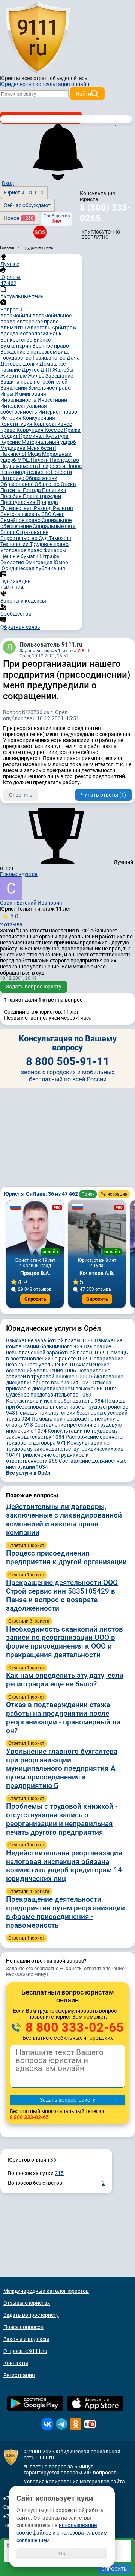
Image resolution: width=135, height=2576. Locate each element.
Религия (63, 508)
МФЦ (24, 460)
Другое (31, 370)
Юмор (61, 562)
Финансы (55, 550)
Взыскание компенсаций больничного (64, 1343)
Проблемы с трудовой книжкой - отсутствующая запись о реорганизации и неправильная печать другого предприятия (62, 1819)
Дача (73, 358)
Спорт (8, 532)
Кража (72, 430)
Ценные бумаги (20, 556)
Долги (31, 364)
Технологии (15, 544)
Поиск (88, 1194)
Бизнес (42, 340)
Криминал (32, 436)
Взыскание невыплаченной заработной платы (58, 1349)
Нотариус (13, 478)
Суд (44, 538)
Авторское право (38, 322)
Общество (48, 484)
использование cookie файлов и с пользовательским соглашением (62, 2533)
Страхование (32, 532)
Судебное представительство (49, 1395)
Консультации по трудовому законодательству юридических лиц (65, 1449)
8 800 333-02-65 (73, 2027)
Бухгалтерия (16, 346)
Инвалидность (19, 400)
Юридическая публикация (33, 568)
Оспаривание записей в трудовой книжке (58, 1374)
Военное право (51, 346)
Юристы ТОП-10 (24, 193)
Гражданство (50, 358)
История (11, 418)
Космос (54, 430)
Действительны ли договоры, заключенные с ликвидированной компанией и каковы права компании (64, 1519)
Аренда (10, 334)
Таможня (60, 538)
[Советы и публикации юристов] (37, 37)
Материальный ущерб (49, 442)
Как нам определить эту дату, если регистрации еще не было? (65, 1680)
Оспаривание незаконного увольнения (64, 1362)
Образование (17, 484)
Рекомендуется (19, 874)
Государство (16, 358)
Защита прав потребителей (34, 382)
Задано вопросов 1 (40, 651)
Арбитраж (64, 328)
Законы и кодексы (26, 2339)
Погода (32, 490)
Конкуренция (39, 418)
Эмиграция (39, 562)
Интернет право (58, 412)
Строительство (19, 538)
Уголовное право (22, 550)
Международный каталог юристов (46, 2291)
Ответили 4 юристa (29, 1891)
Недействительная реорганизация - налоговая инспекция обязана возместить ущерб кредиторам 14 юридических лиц (66, 1866)
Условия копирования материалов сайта (74, 2482)
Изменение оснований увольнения (58, 1368)
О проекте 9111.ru (25, 2351)
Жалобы (63, 370)
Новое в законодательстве (41, 469)
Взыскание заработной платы (50, 1340)
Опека (68, 484)
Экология (13, 562)
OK (62, 2553)
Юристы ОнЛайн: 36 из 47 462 (42, 1194)
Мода (35, 454)
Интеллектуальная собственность (24, 409)
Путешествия (17, 508)
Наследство (64, 460)
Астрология (34, 334)
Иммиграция (30, 394)
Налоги (40, 460)
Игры (7, 394)
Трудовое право (49, 544)
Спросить (35, 1299)
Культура (57, 436)
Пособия (12, 496)
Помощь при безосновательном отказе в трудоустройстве (67, 1407)
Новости (61, 472)
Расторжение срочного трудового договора (64, 1440)
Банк (56, 334)
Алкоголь (39, 328)
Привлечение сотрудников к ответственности (47, 1458)
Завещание (59, 376)
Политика (54, 490)
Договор (12, 364)
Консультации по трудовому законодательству (62, 1434)
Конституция (17, 424)
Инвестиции (52, 400)
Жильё (37, 376)
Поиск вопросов (23, 2327)
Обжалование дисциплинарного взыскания (64, 1380)
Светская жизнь (21, 514)
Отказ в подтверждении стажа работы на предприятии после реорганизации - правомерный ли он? (63, 1718)
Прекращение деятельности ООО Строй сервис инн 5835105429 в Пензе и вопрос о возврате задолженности (62, 1595)
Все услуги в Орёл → (31, 1473)
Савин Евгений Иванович (31, 903)
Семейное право (21, 520)
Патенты (12, 490)
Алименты (14, 328)
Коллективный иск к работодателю (55, 1401)
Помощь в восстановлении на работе (67, 1356)
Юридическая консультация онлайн (45, 84)
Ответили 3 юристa (29, 1621)
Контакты (16, 2363)
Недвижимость (20, 466)
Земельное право (49, 388)
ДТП (46, 370)
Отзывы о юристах (27, 2303)
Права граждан (42, 496)
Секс (59, 514)
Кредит (10, 436)
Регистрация (114, 1194)
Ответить (21, 795)
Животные (14, 376)
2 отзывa (11, 920)
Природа (47, 502)
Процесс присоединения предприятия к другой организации (66, 1557)
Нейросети (53, 466)
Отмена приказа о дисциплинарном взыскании (61, 1386)
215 (59, 2173)
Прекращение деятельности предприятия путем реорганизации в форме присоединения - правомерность (65, 1912)
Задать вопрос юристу (34, 987)
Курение (11, 442)
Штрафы (50, 556)
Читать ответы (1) (103, 795)
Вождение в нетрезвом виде (35, 352)
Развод (43, 508)
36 (53, 2160)
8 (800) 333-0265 (105, 213)
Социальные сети (54, 526)
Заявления (14, 388)
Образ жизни (41, 478)
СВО (47, 514)
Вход (8, 183)
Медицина (13, 448)
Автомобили (16, 316)
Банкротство (17, 340)
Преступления (18, 502)
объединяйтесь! (69, 78)
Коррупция (31, 430)
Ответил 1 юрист (26, 1545)
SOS (40, 232)
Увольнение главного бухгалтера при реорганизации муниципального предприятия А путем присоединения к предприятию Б (62, 1768)
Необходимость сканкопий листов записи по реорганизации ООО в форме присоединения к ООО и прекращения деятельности (64, 1642)
